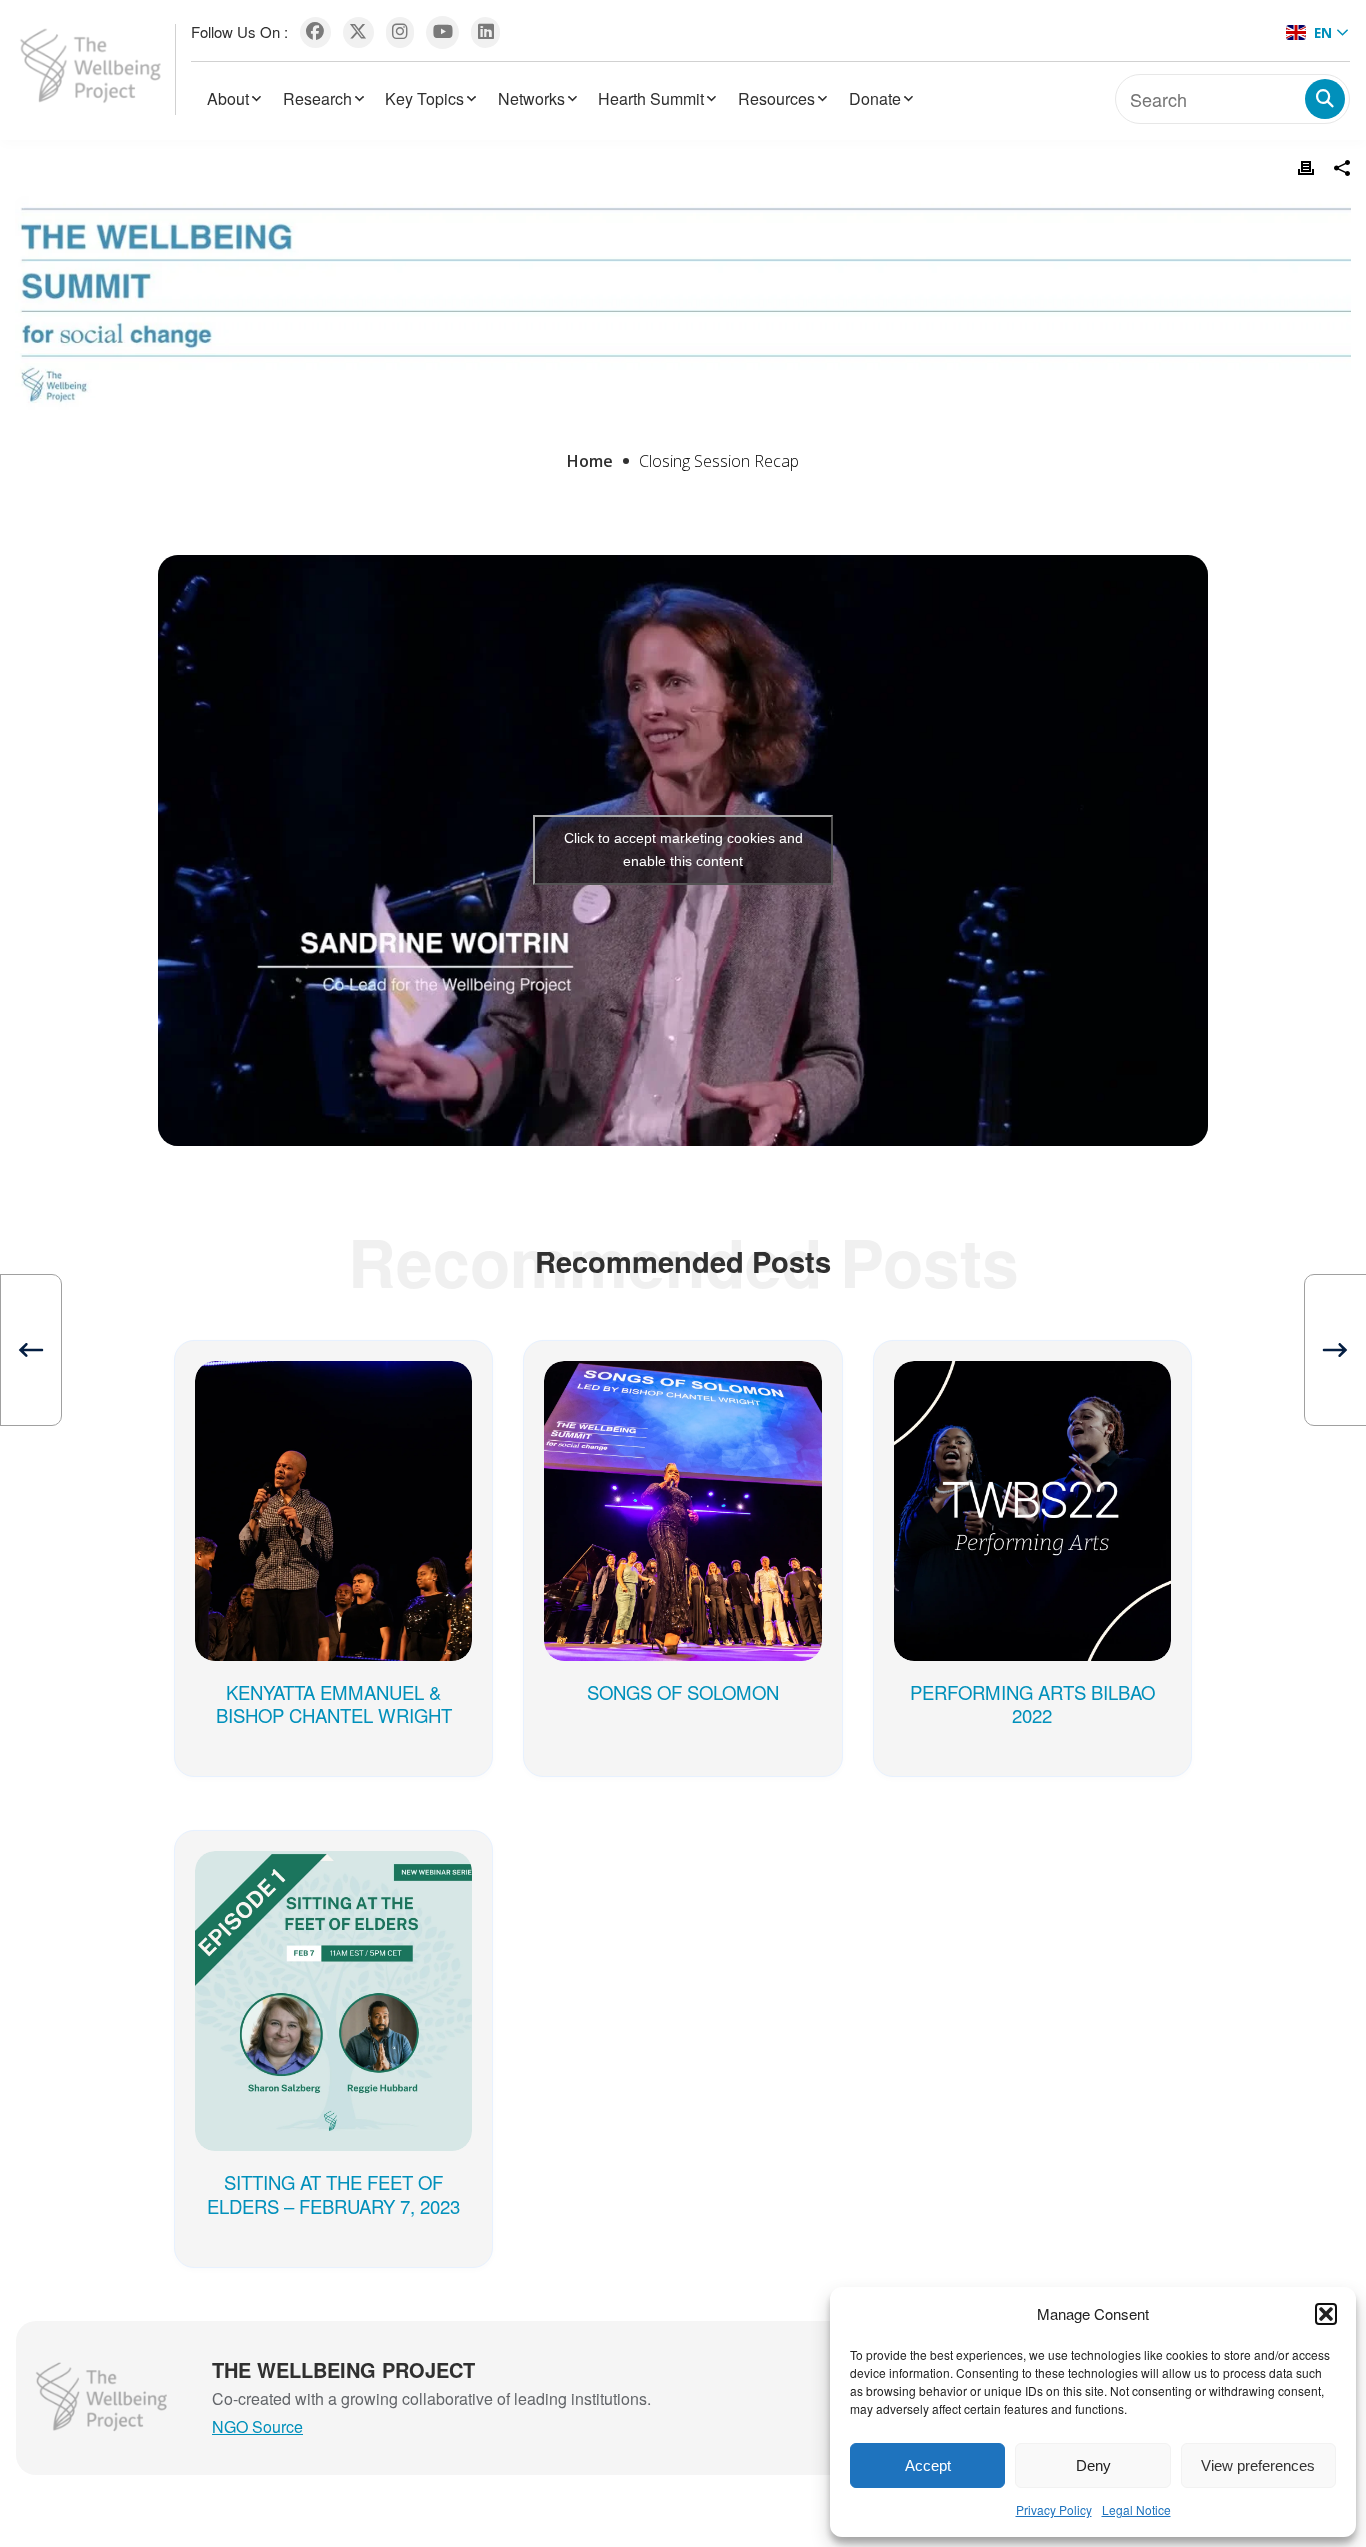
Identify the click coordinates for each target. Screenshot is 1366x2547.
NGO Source (257, 2426)
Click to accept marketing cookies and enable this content (683, 849)
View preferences (1258, 2465)
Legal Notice (1136, 2509)
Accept (928, 2465)
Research (317, 98)
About (228, 98)
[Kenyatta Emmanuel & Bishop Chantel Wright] (333, 1391)
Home (590, 461)
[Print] (1306, 168)
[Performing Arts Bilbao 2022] (1032, 1391)
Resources (776, 98)
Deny (1093, 2465)
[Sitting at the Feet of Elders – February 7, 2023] (333, 1881)
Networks (531, 98)
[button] (1326, 2314)
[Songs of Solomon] (682, 1391)
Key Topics (424, 98)
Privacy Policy (1054, 2509)
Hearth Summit (651, 98)
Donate (875, 98)
